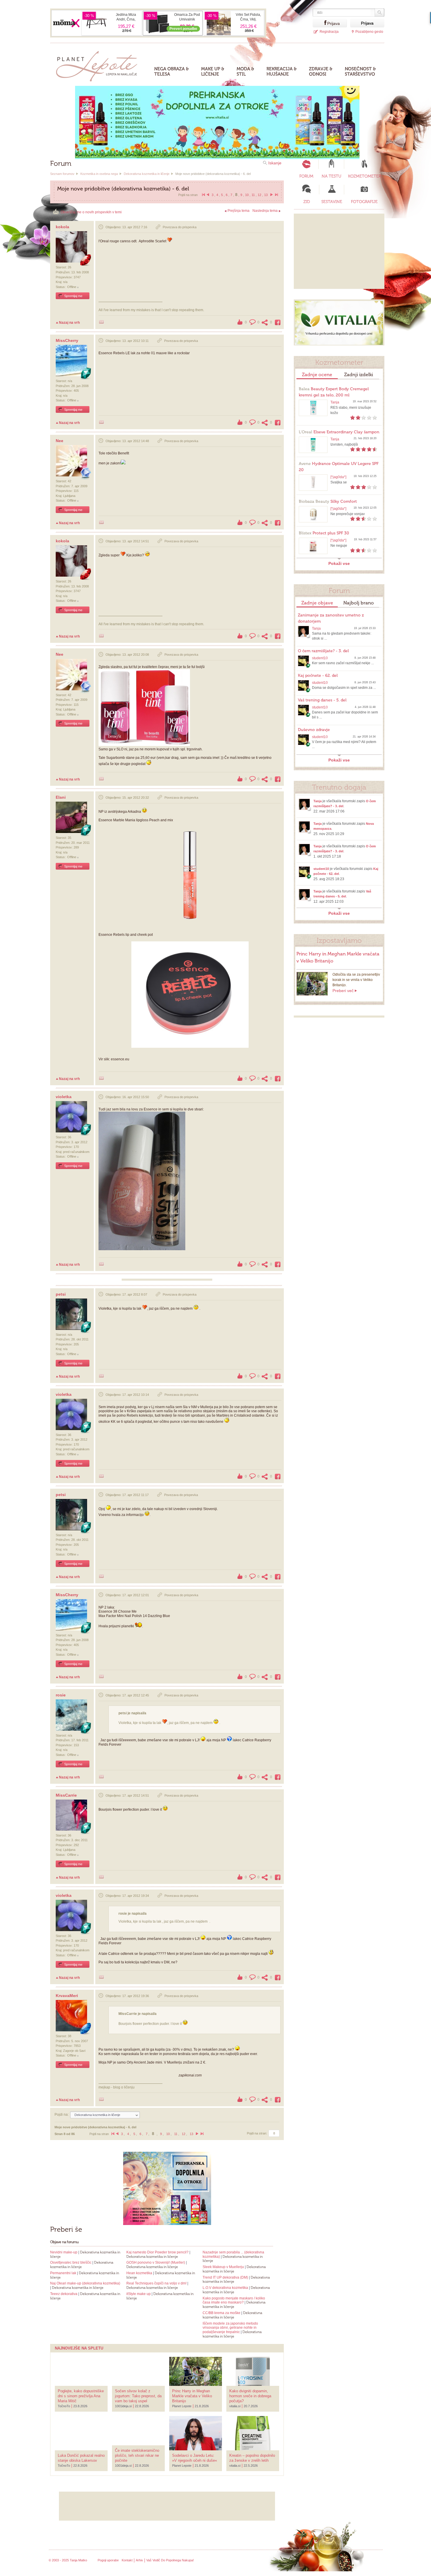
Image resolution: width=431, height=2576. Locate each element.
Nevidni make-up (64, 2252)
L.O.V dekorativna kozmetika (225, 2288)
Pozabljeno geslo (369, 32)
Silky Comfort (328, 501)
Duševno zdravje (314, 730)
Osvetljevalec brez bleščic (71, 2262)
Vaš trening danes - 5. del (322, 700)
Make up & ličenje (213, 71)
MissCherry (67, 340)
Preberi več (343, 991)
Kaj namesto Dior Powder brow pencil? (157, 2252)
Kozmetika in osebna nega (99, 174)
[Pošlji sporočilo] (101, 322)
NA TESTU (331, 176)
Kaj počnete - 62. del (318, 675)
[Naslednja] (272, 195)
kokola (62, 227)
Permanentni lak (63, 2273)
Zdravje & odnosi (321, 71)
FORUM (306, 176)
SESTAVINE (332, 202)
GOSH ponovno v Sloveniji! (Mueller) (156, 2262)
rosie (61, 1695)
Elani (61, 797)
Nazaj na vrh (69, 323)
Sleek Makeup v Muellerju (223, 2267)
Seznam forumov (62, 174)
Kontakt (127, 2560)
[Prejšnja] (208, 195)
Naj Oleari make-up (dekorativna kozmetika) (85, 2283)
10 (247, 195)
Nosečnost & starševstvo (360, 71)
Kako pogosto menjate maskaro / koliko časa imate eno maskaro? (234, 2300)
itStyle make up (139, 2294)
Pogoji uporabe (108, 2560)
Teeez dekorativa (64, 2294)
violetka (64, 1097)
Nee (60, 441)
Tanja (335, 402)
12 (259, 195)
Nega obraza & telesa (172, 71)
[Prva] (203, 195)
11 (253, 195)
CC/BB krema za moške (222, 2313)
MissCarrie (66, 1795)
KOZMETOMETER (364, 176)
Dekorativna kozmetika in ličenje (147, 174)
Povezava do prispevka (180, 227)
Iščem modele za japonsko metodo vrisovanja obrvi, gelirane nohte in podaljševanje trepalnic (230, 2328)
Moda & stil (245, 71)
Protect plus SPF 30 (324, 533)
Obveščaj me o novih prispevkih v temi (91, 212)
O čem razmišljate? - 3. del (323, 651)
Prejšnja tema (239, 211)
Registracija (329, 32)
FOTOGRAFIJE (364, 202)
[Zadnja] (276, 195)
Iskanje (275, 163)
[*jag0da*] (338, 477)
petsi (61, 1294)
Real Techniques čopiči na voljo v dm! (156, 2283)
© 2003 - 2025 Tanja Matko (68, 2560)
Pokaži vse (339, 563)
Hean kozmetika (139, 2273)
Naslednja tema (265, 211)
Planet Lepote (99, 65)
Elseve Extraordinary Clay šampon (339, 432)
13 (266, 195)
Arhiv (139, 2560)
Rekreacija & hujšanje (282, 71)
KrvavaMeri (67, 1996)
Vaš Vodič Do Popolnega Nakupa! (170, 2560)
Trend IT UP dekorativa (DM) (225, 2277)
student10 (320, 658)
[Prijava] (320, 23)
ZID (307, 202)
